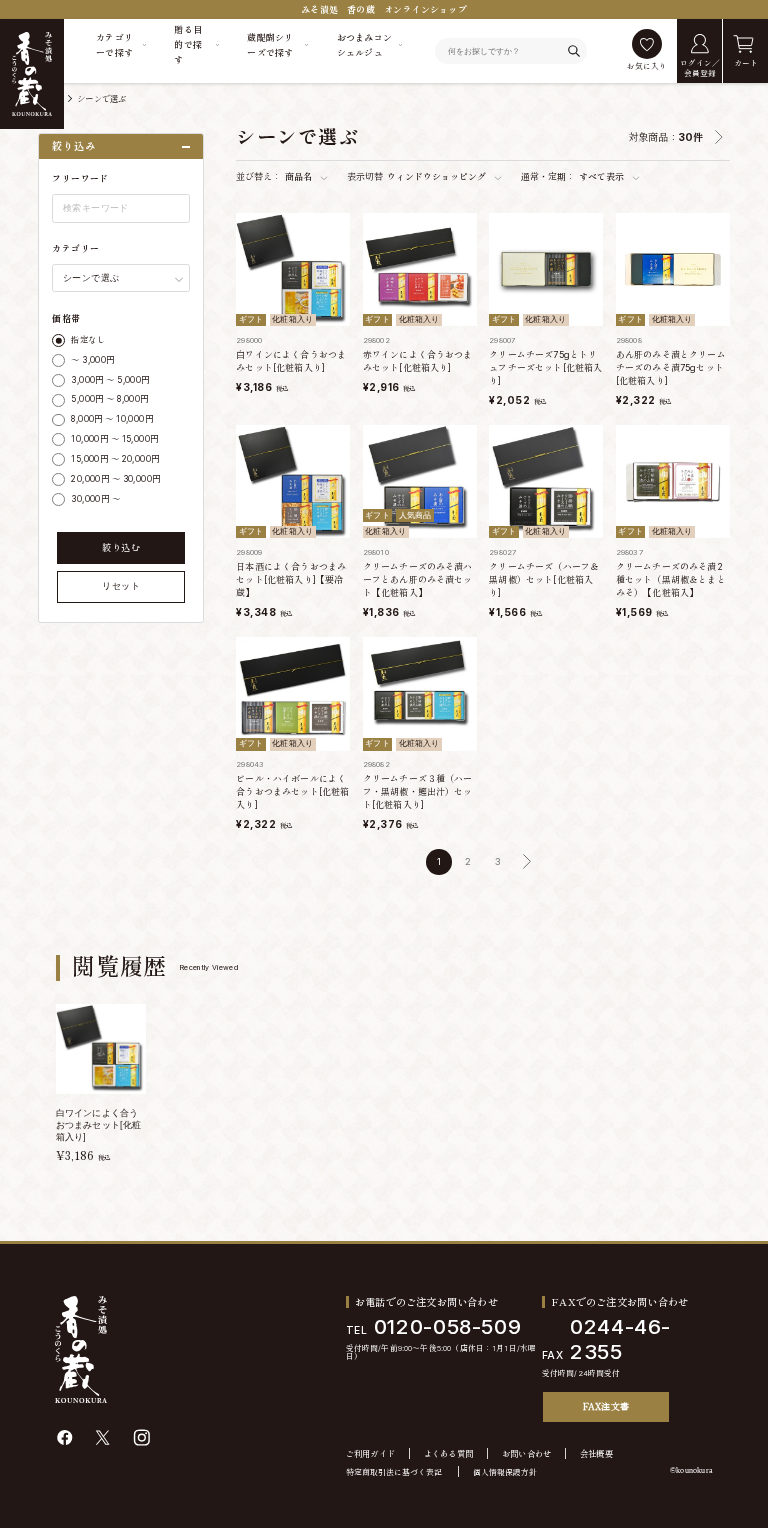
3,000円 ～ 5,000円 (110, 380)
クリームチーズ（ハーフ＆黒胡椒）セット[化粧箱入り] (544, 579)
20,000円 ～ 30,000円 (115, 479)
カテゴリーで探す (114, 45)
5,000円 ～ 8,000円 (109, 399)
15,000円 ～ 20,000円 (115, 459)
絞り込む (121, 547)
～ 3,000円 (92, 360)
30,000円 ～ (95, 499)
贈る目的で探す (188, 44)
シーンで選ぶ (101, 99)
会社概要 (596, 1454)
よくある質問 (449, 1454)
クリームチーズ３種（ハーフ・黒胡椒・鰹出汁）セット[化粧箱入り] (418, 791)
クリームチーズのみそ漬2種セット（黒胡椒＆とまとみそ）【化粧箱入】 (671, 579)
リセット (121, 586)
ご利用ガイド (371, 1454)
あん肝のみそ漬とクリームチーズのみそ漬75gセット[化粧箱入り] (671, 367)
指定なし (88, 340)
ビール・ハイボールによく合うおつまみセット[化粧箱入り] (292, 791)
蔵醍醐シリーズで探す (270, 45)
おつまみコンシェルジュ (365, 45)
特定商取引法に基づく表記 (394, 1472)
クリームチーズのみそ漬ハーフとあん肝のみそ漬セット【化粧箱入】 (418, 579)
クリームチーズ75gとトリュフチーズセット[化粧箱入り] (545, 367)
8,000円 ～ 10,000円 (112, 419)
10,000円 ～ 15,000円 (114, 439)
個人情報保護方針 (505, 1472)
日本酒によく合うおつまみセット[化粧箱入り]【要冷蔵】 (291, 579)
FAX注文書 (606, 1406)
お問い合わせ (527, 1454)
